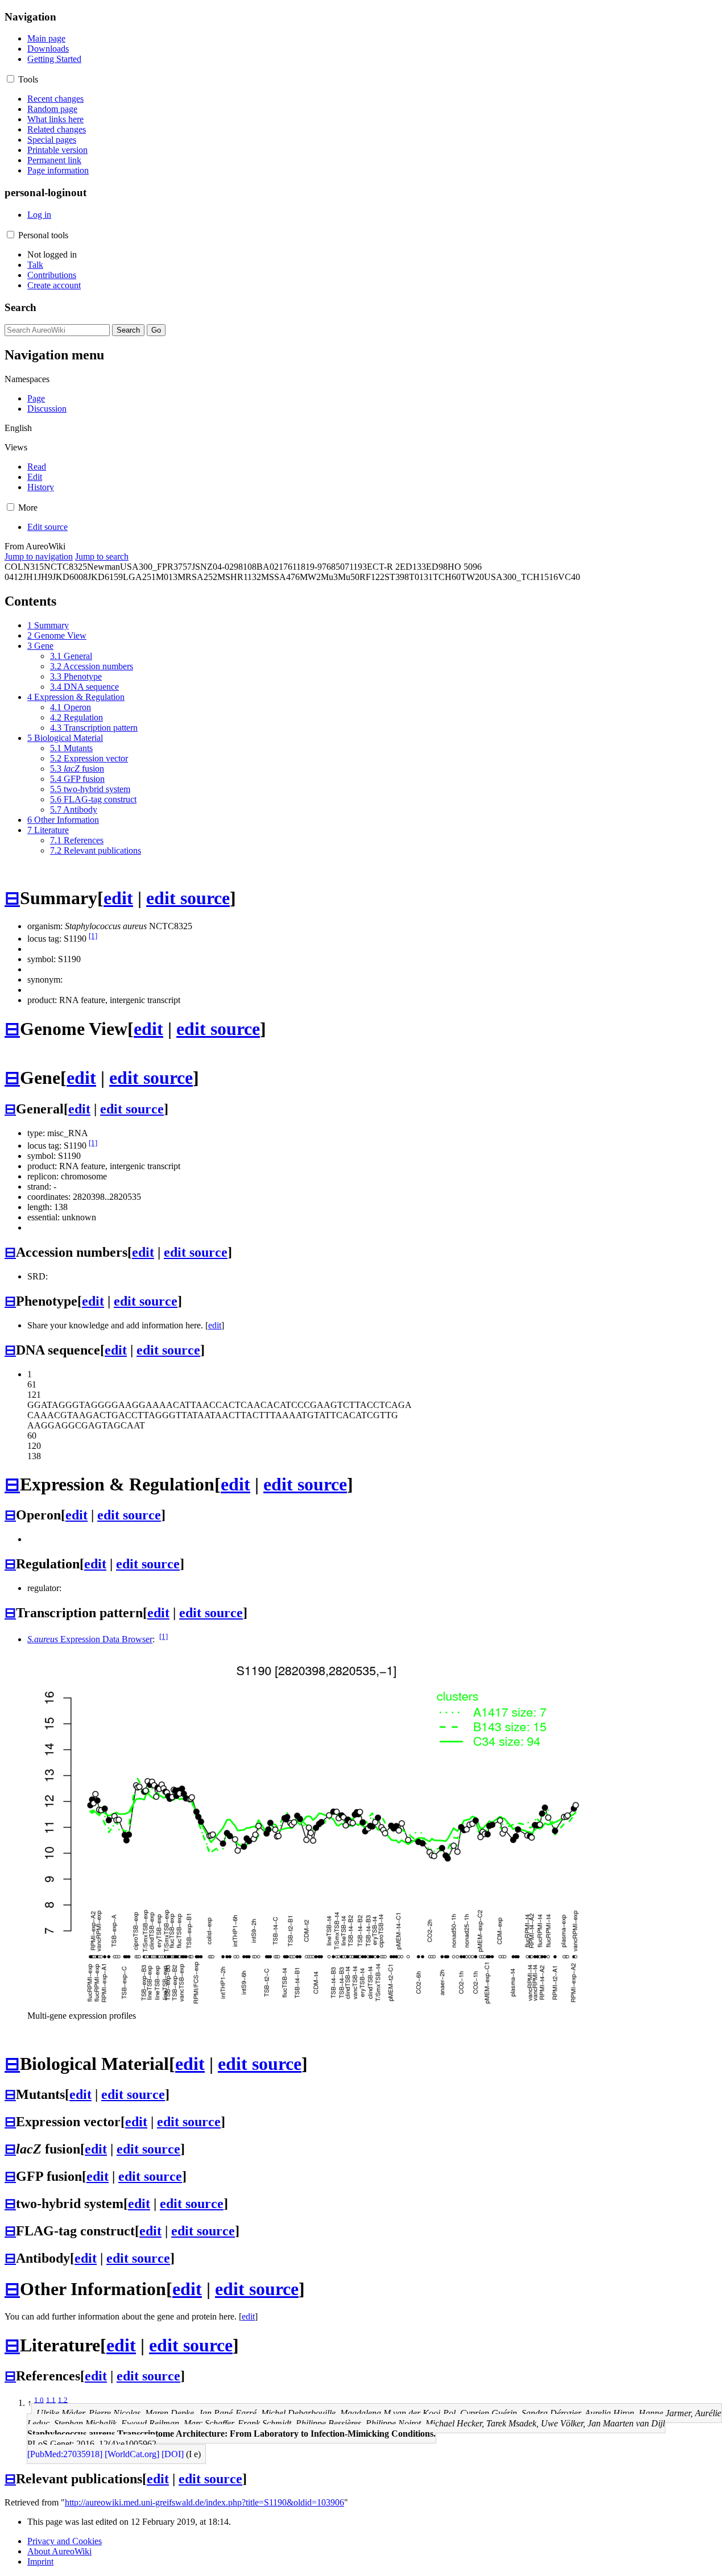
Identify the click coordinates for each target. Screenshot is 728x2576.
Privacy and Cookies (65, 2541)
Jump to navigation (39, 556)
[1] (93, 936)
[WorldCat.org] (132, 2454)
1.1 (51, 2399)
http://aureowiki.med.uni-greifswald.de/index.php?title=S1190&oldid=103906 (204, 2502)
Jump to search (102, 556)
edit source (188, 898)
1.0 (39, 2399)
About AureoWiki (59, 2551)
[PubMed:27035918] (65, 2454)
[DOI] (173, 2454)
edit (118, 898)
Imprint (40, 2561)
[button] (11, 79)
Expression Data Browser (90, 1639)
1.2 (63, 2399)
